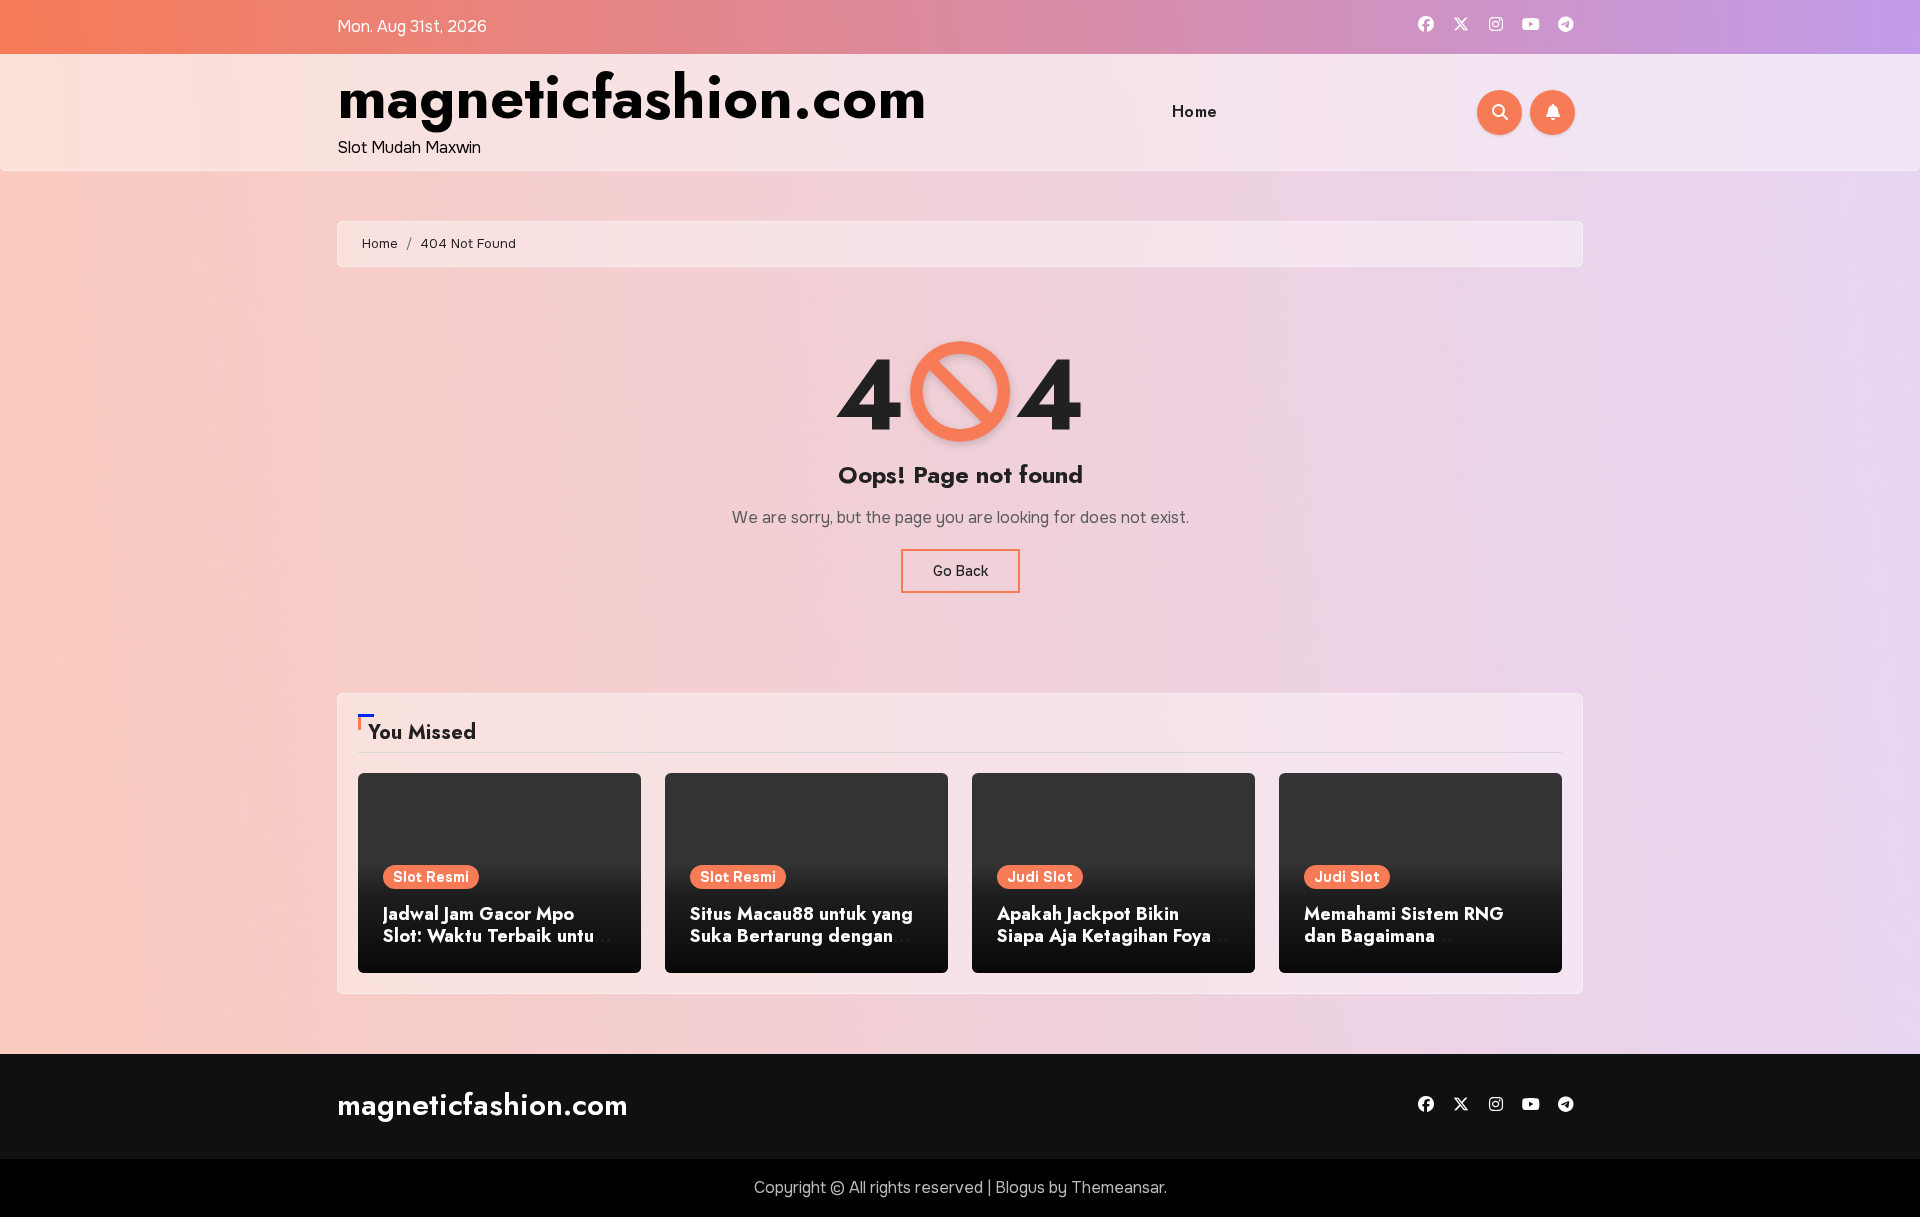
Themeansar (1117, 1187)
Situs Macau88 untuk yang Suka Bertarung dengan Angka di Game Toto (801, 935)
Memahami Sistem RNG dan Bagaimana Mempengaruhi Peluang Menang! (1404, 946)
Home (1195, 111)
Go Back (960, 571)
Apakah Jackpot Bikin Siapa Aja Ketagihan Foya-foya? (1107, 935)
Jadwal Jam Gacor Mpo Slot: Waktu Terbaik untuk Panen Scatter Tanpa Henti (495, 935)
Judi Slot (1040, 877)
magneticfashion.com (632, 97)
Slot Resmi (431, 877)
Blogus (1020, 1187)
